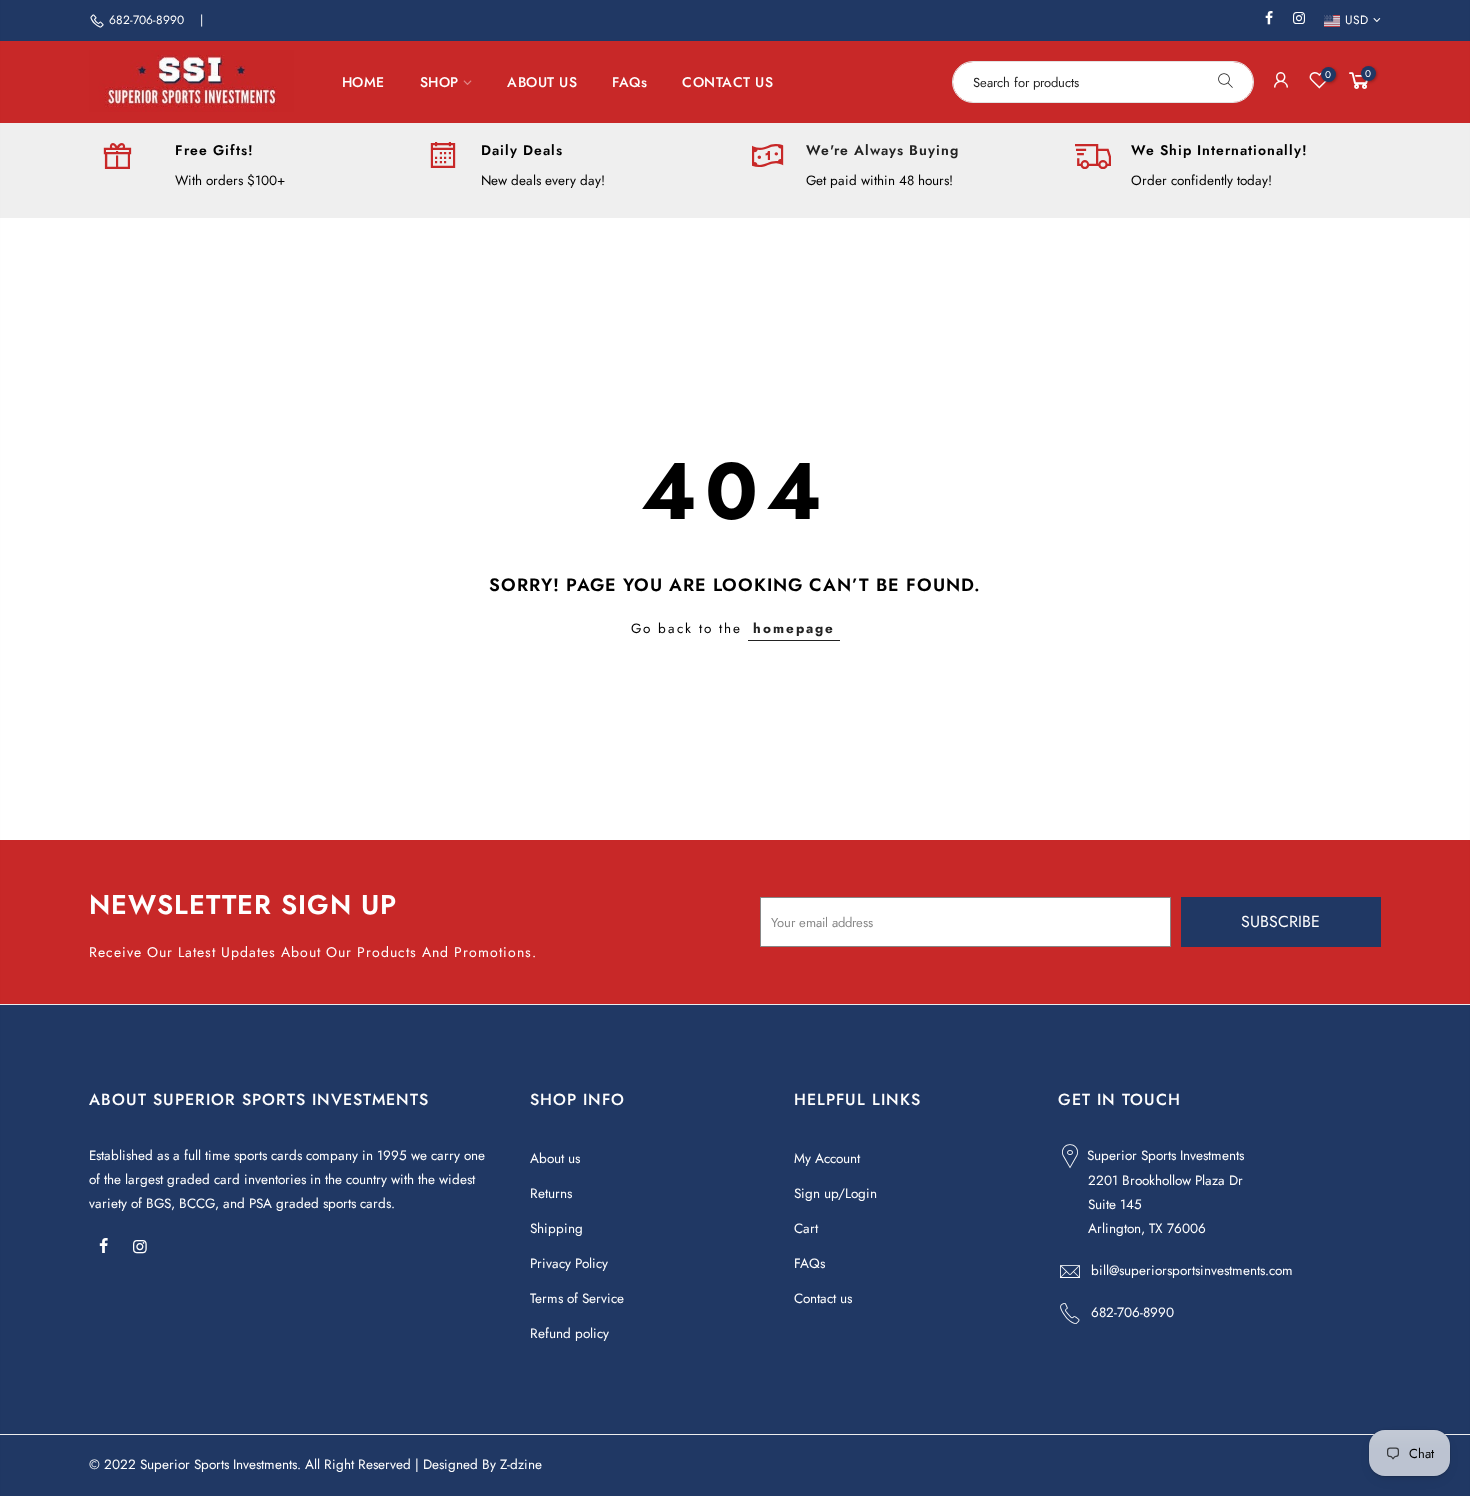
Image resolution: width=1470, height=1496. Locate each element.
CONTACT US (727, 82)
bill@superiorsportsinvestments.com (1192, 1270)
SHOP (439, 82)
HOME (363, 82)
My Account (827, 1158)
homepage (794, 628)
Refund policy (569, 1333)
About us (555, 1158)
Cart (806, 1228)
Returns (551, 1193)
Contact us (823, 1298)
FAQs (629, 82)
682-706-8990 (146, 20)
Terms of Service (577, 1298)
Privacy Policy (569, 1263)
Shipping (556, 1228)
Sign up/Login (835, 1193)
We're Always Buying (882, 150)
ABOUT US (542, 82)
